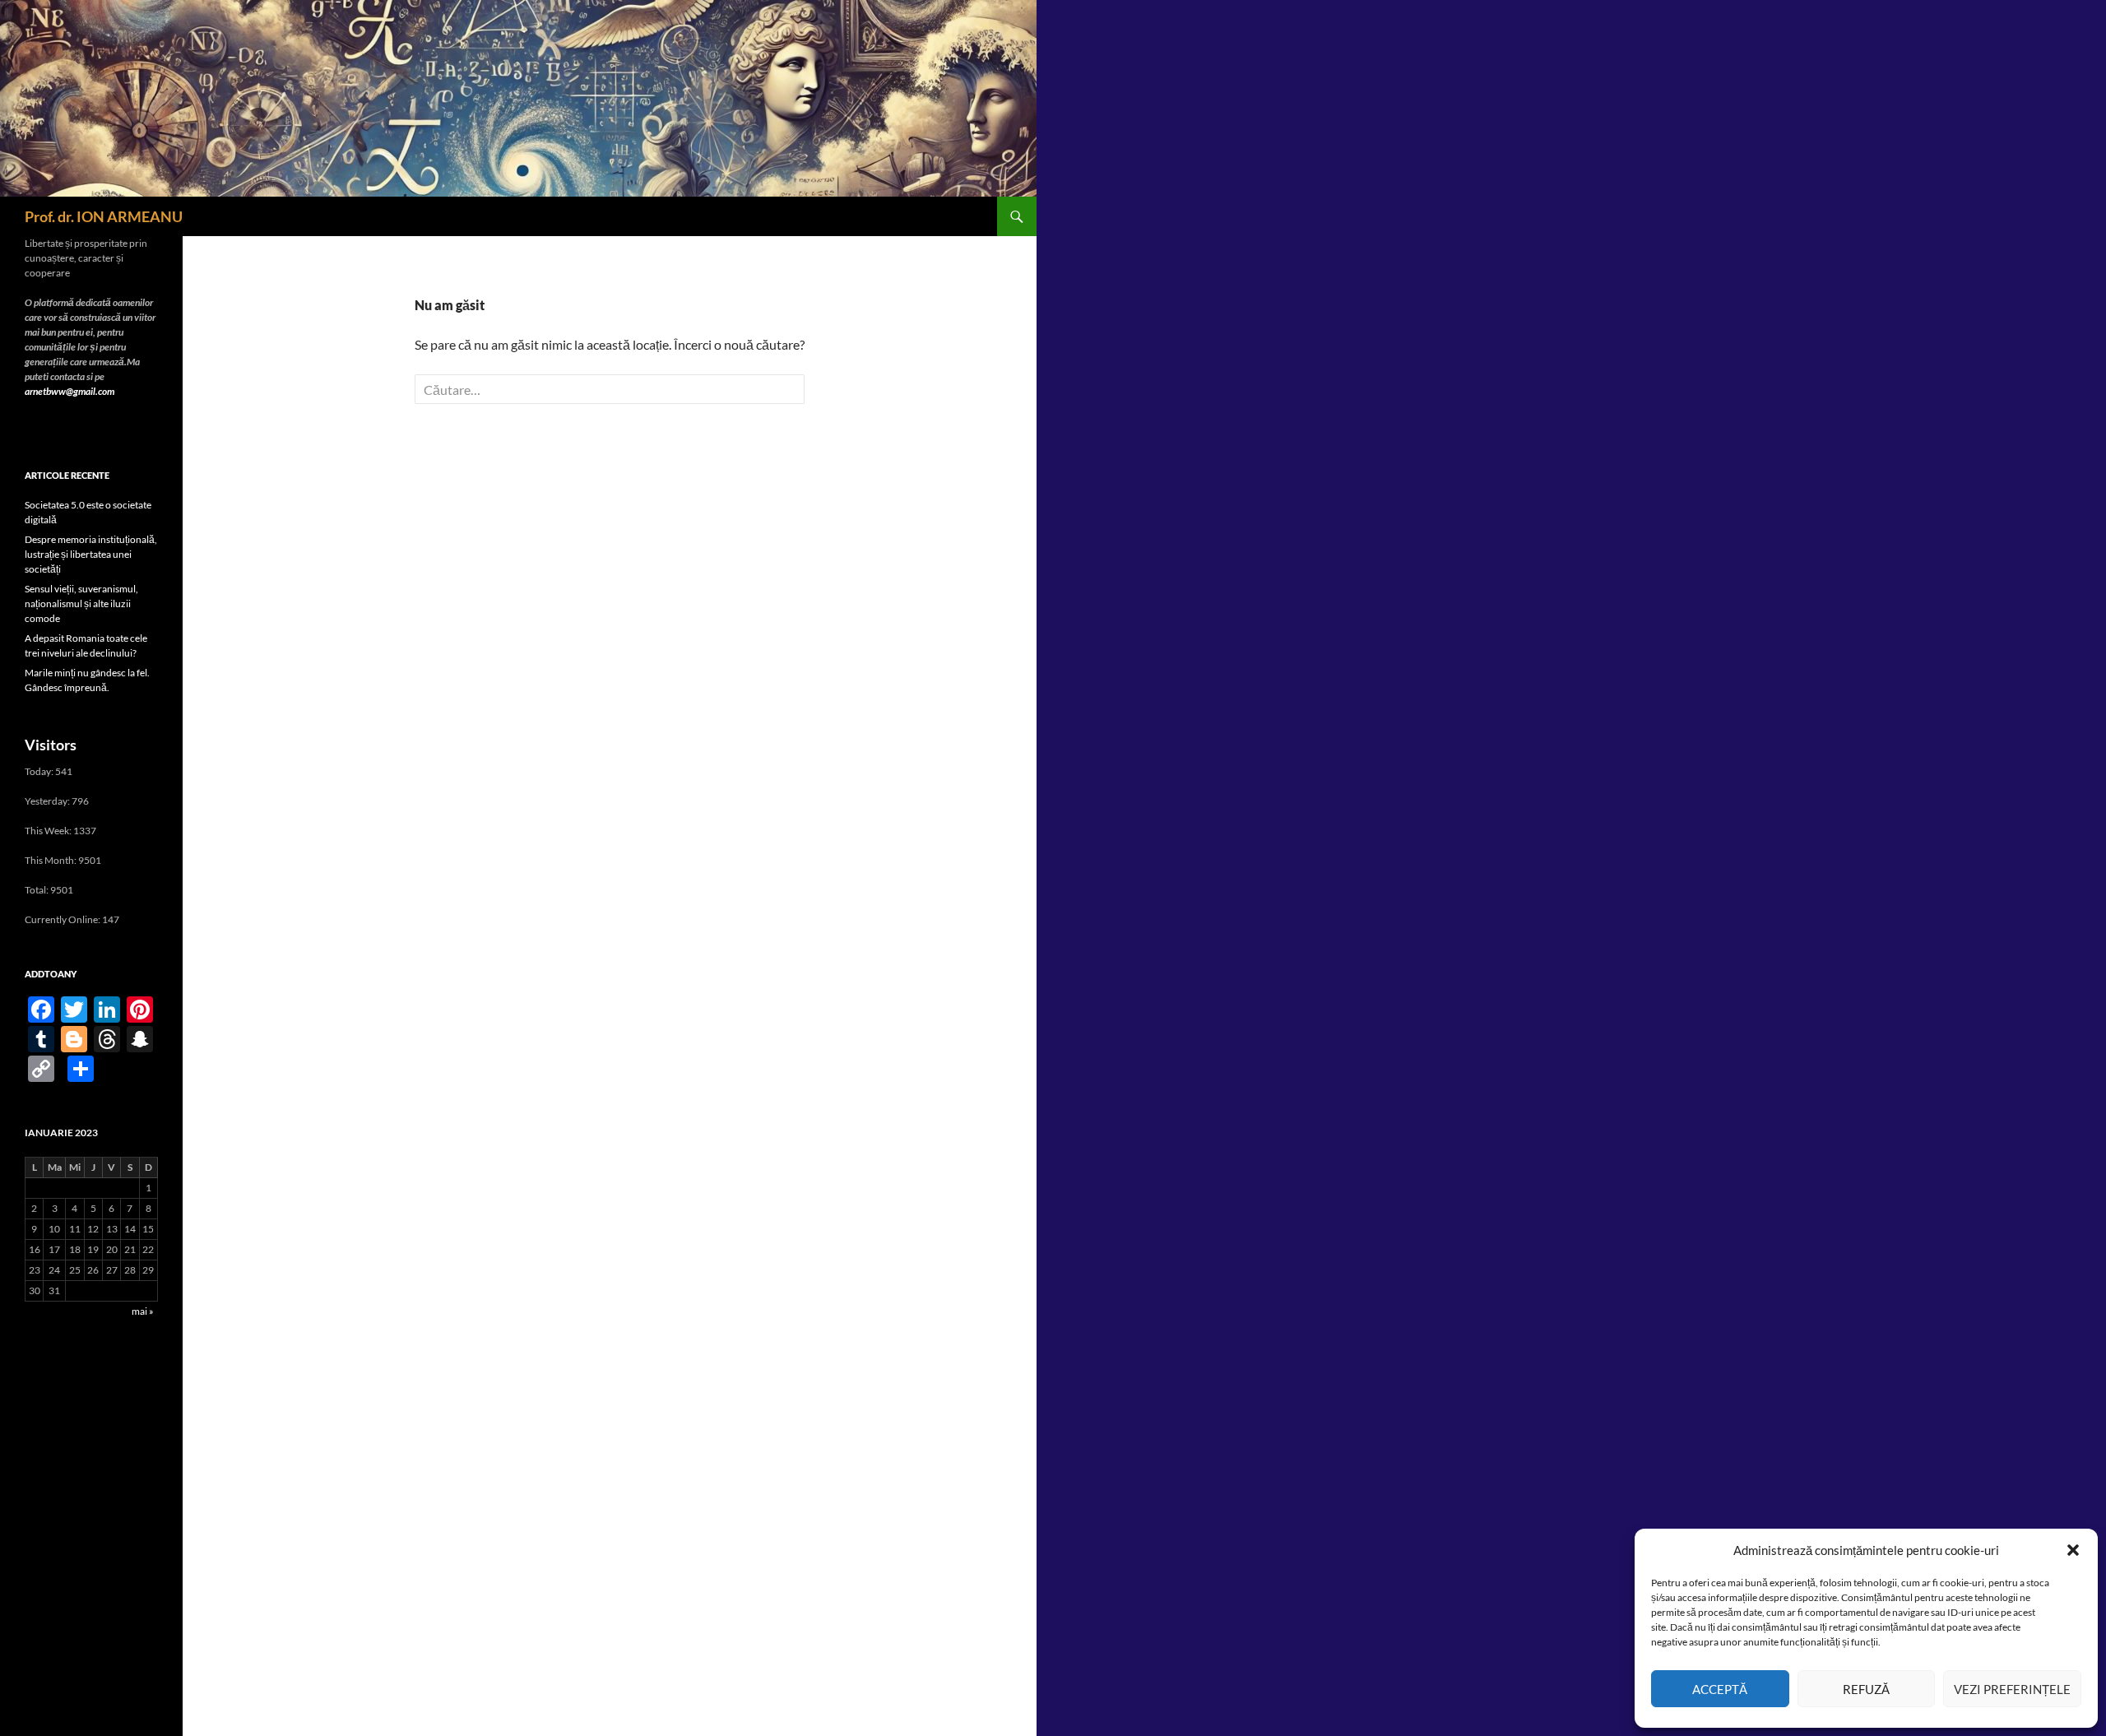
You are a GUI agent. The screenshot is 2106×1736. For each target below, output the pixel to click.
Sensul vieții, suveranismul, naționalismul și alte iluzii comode (81, 603)
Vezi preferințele (2012, 1689)
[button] (2073, 1550)
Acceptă (1720, 1689)
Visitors (51, 745)
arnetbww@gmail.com (70, 391)
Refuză (1866, 1689)
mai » (143, 1311)
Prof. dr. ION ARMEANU (104, 216)
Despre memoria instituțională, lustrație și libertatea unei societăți (91, 554)
